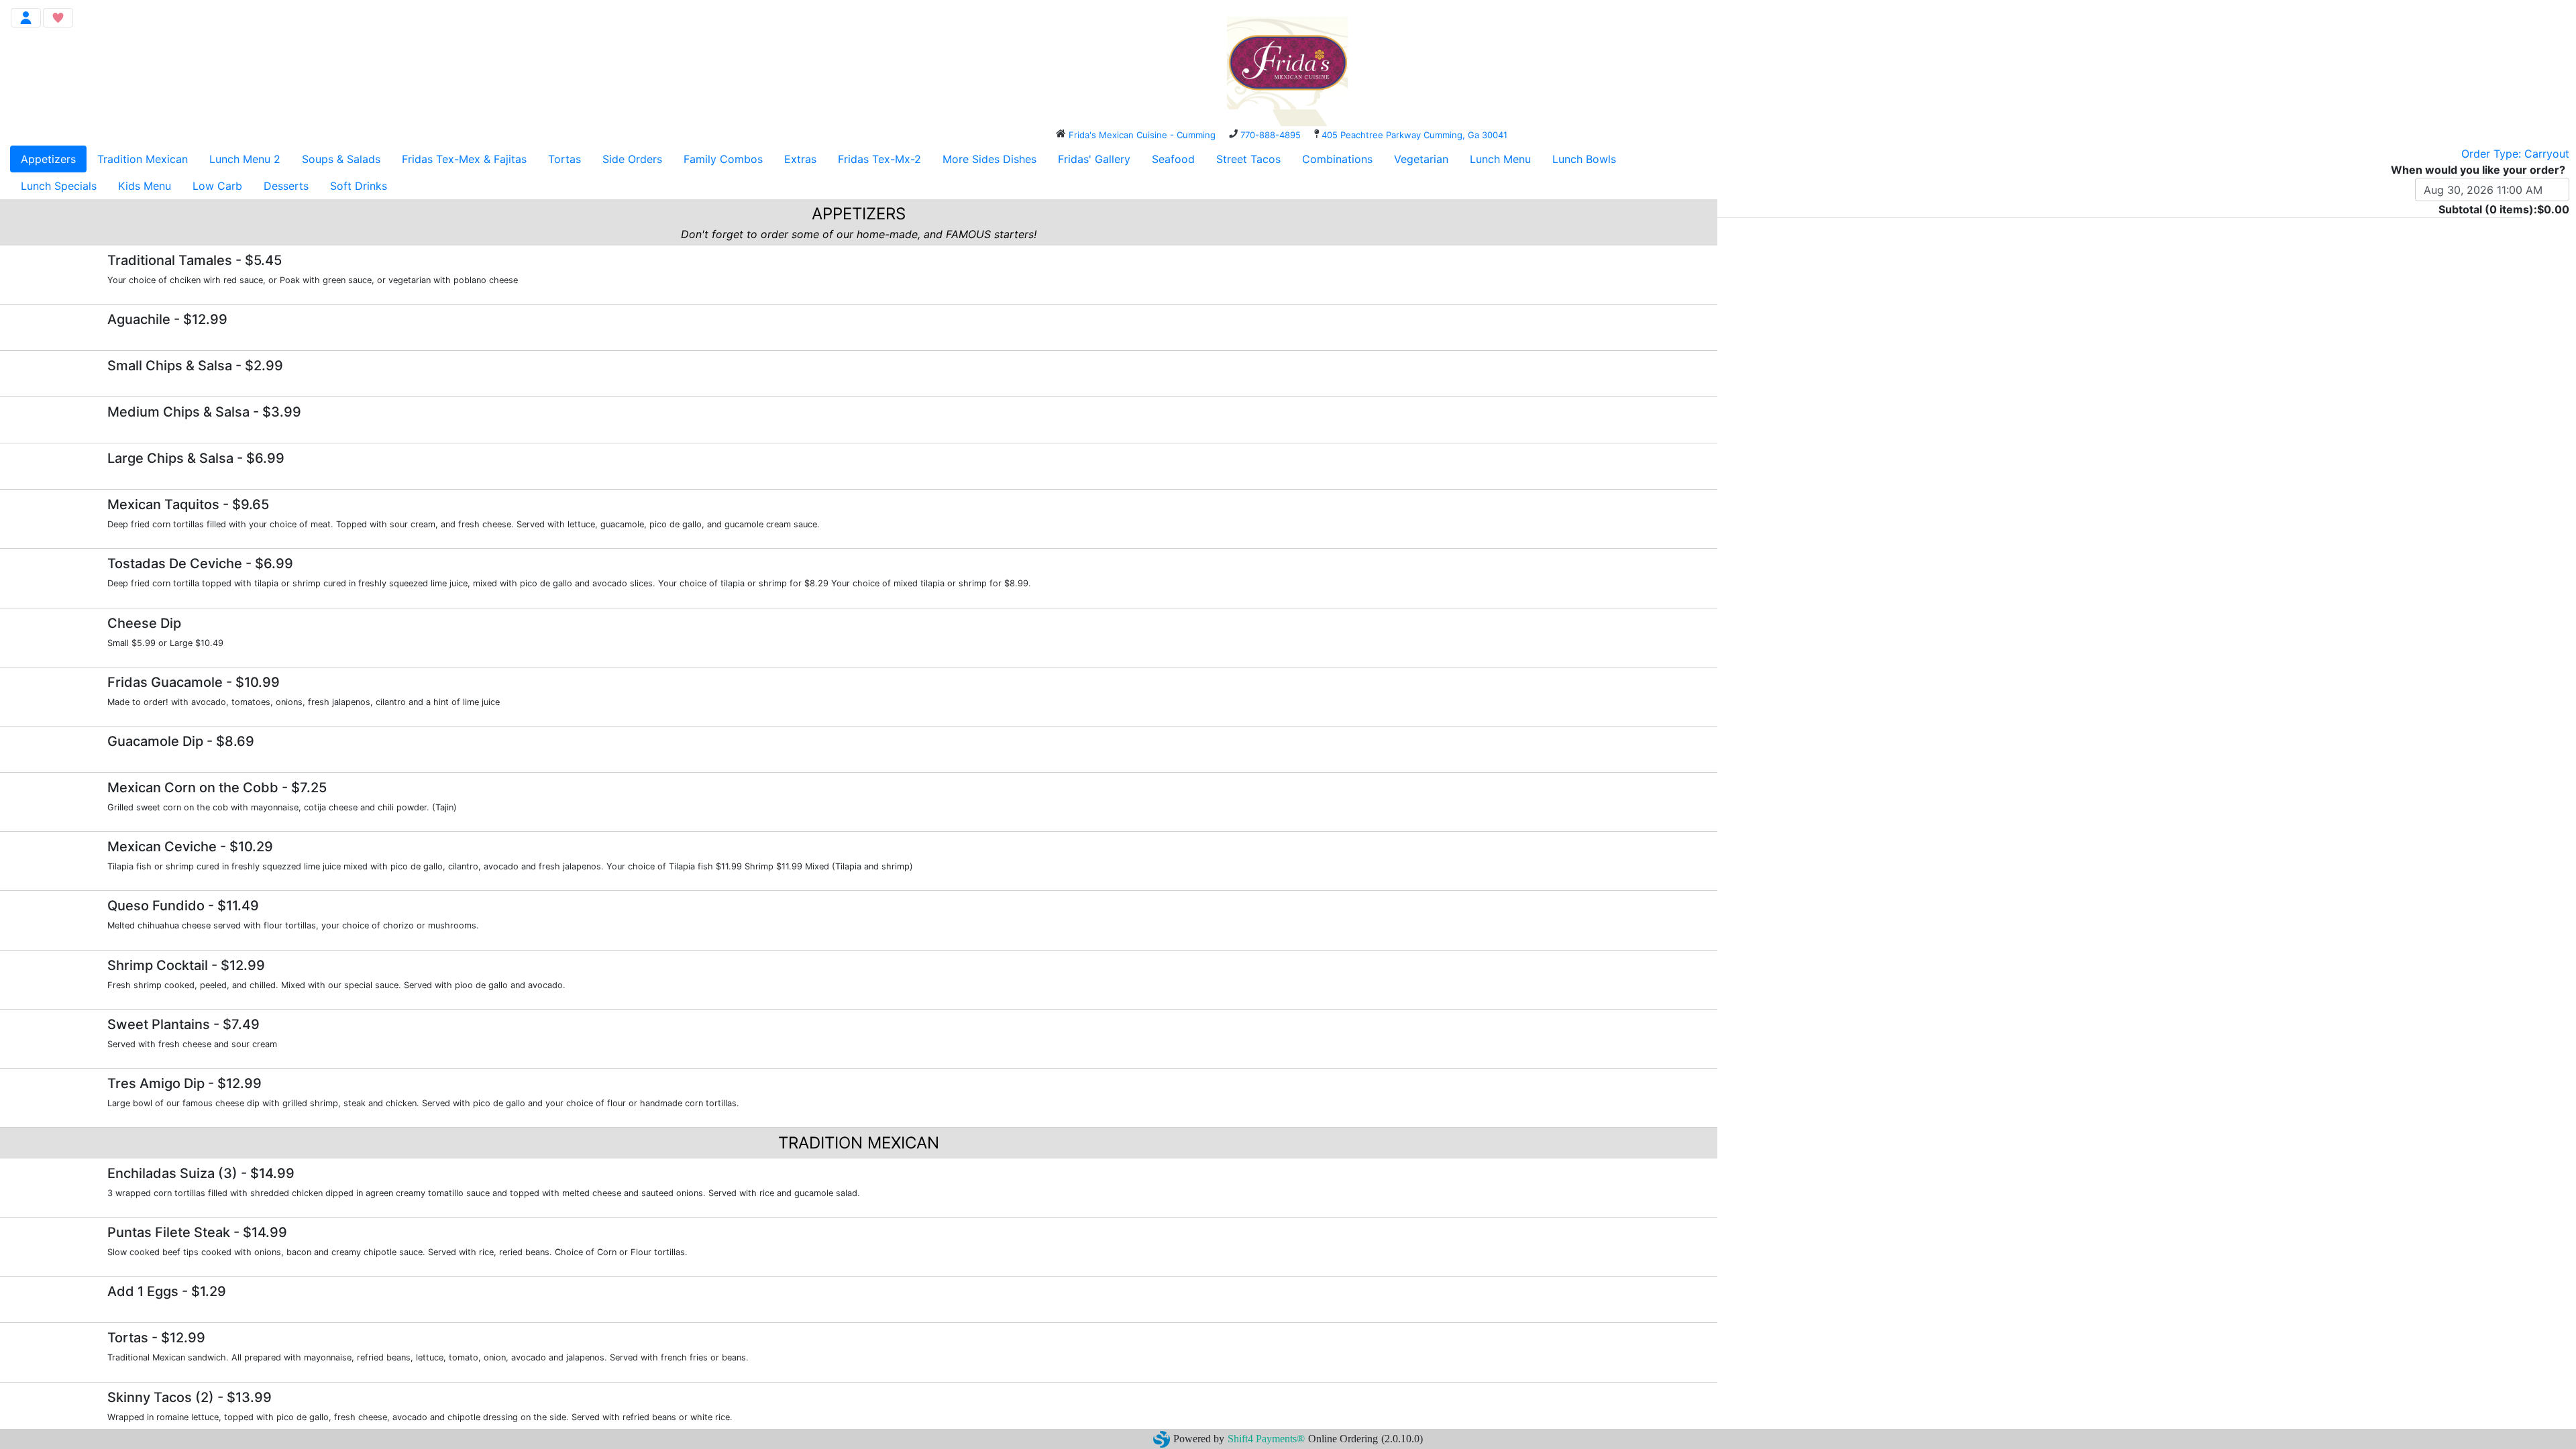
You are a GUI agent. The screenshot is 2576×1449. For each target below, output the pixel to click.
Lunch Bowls (1584, 159)
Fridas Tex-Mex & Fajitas (464, 159)
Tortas (565, 159)
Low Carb (217, 186)
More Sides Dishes (989, 159)
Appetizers (48, 159)
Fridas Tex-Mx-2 (879, 159)
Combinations (1337, 159)
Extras (800, 159)
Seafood (1173, 159)
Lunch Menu (1500, 159)
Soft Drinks (359, 186)
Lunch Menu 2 (245, 159)
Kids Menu (145, 186)
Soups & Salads (341, 159)
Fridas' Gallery (1094, 159)
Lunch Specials (59, 186)
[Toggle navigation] (26, 18)
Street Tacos (1248, 159)
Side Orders (632, 159)
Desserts (286, 186)
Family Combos (723, 159)
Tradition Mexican (143, 159)
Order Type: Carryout (2515, 154)
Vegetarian (1421, 159)
